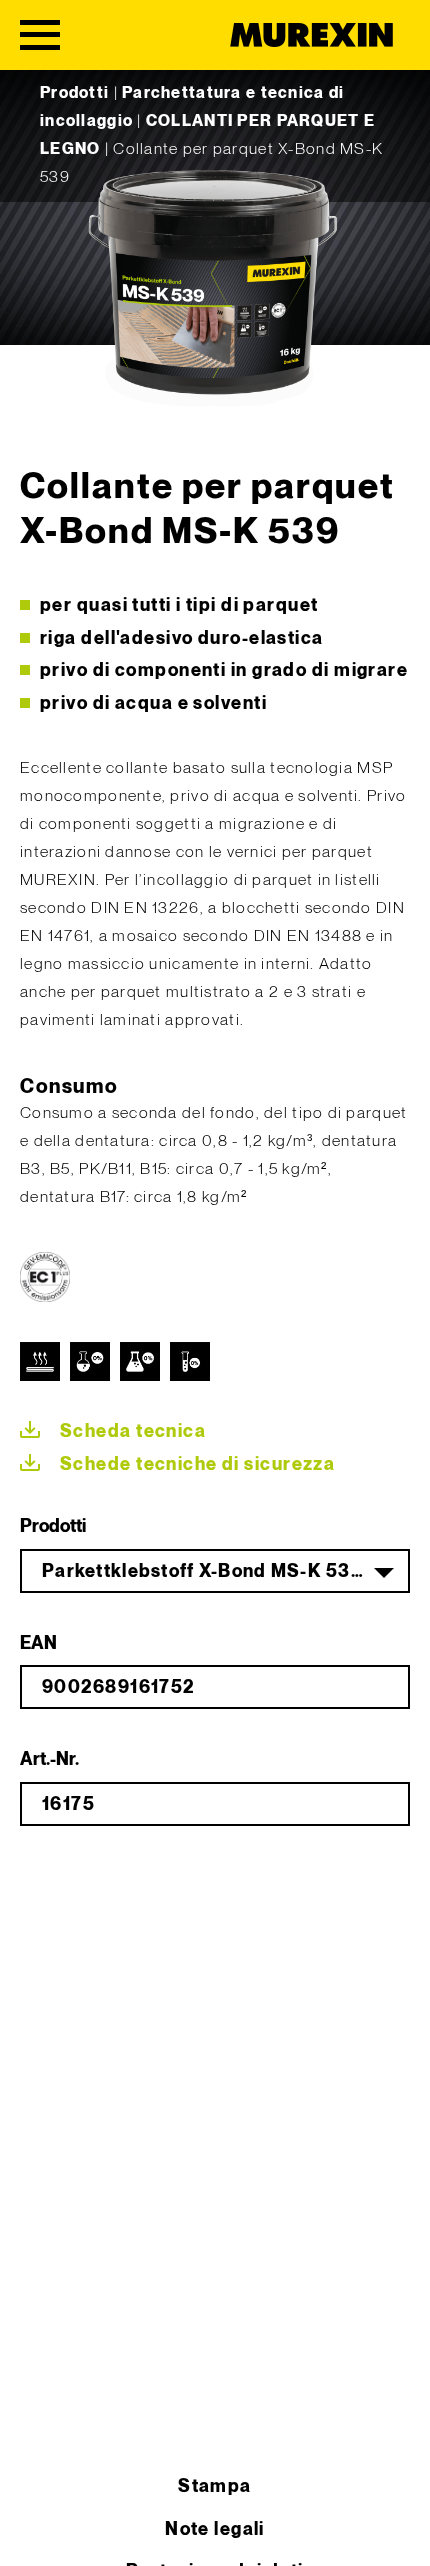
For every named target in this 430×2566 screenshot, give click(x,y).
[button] (36, 2530)
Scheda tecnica (133, 1431)
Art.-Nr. (49, 1759)
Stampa (215, 2486)
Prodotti (74, 93)
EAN (38, 1643)
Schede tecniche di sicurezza (197, 1464)
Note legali (215, 2529)
